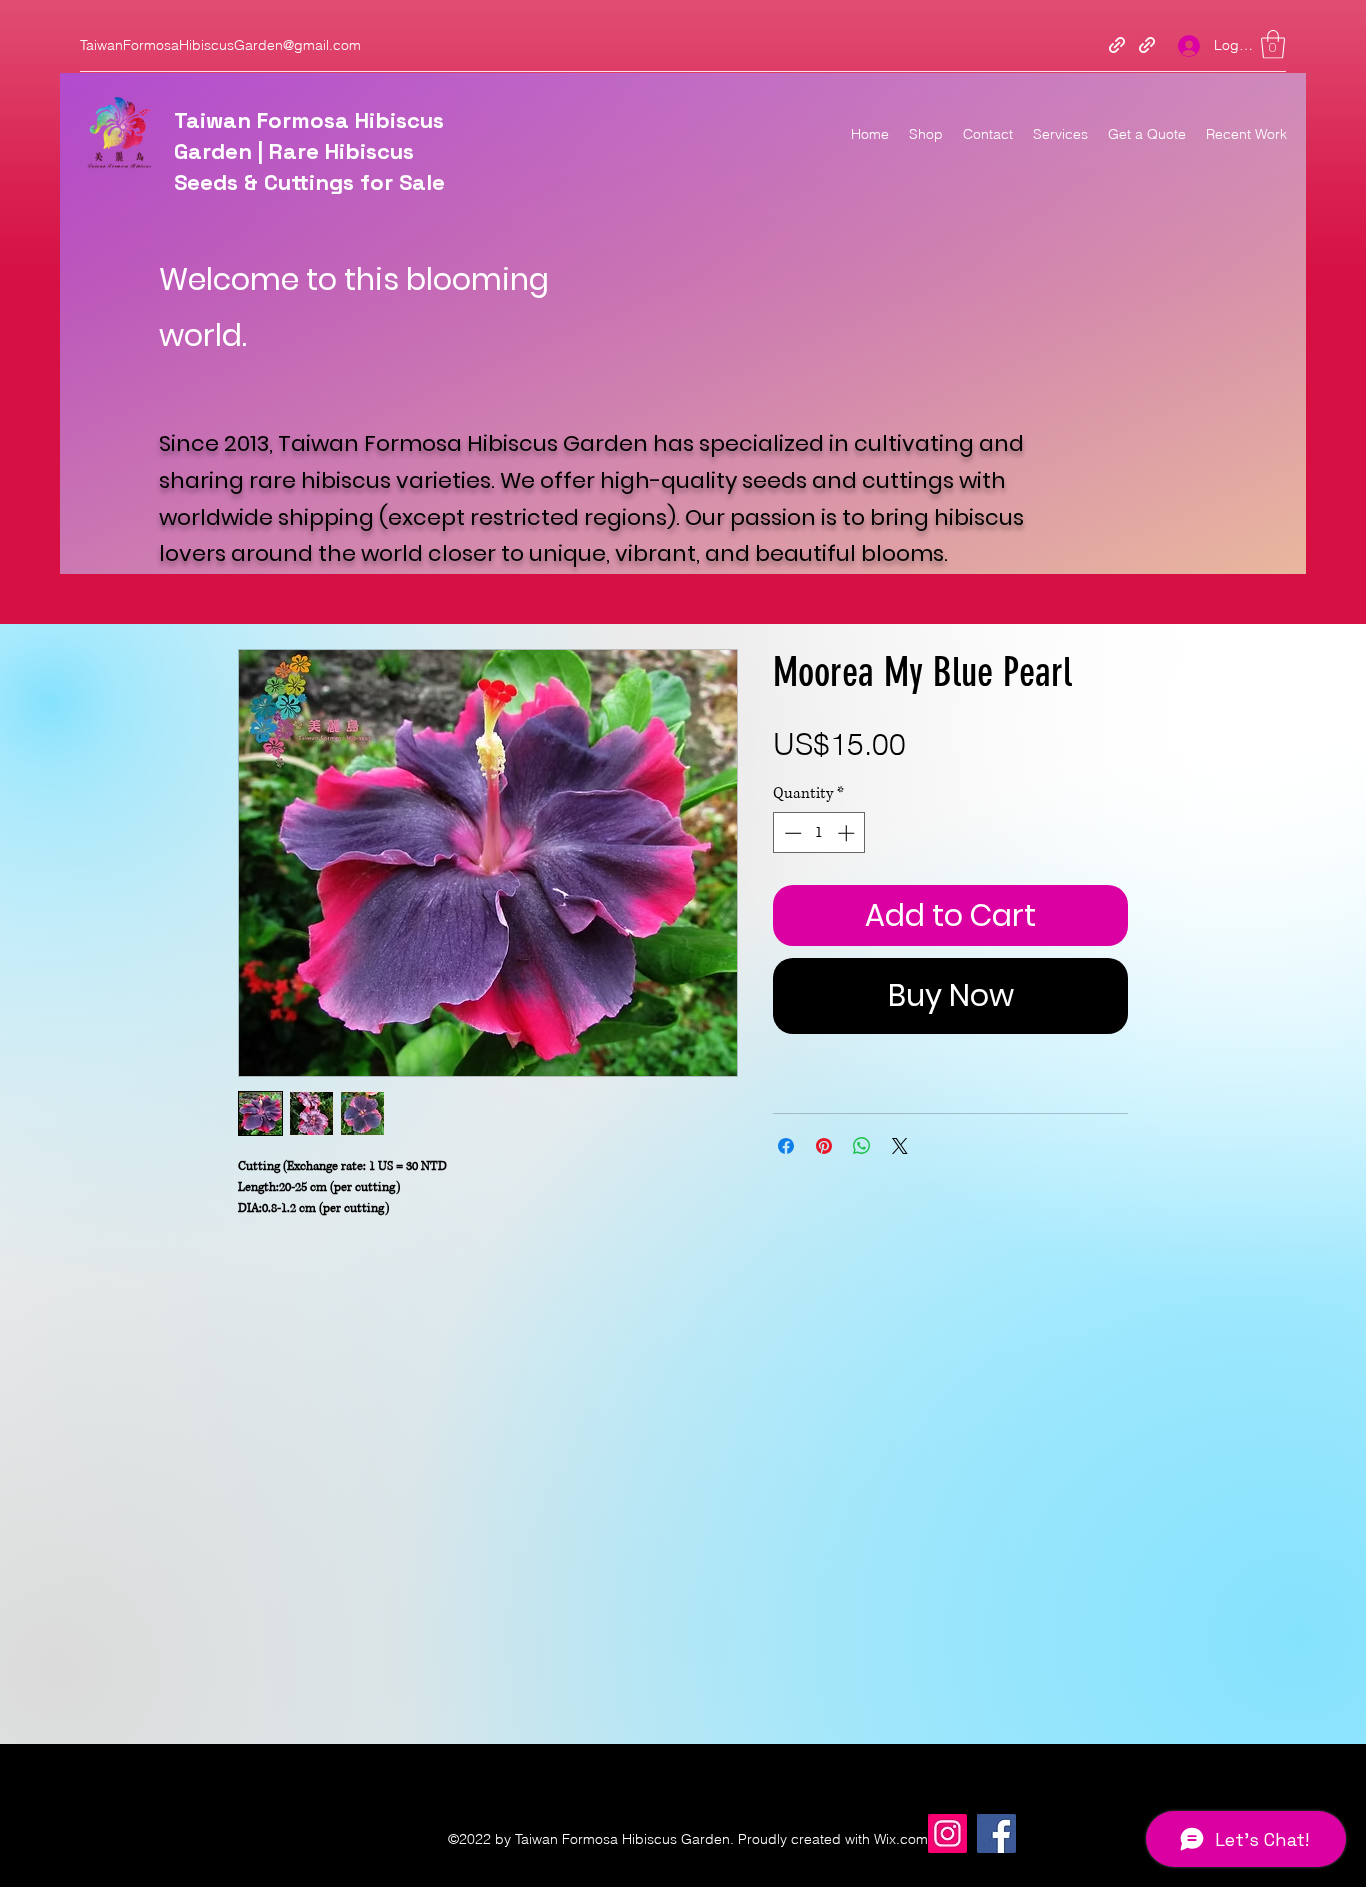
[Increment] (848, 833)
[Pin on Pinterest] (824, 1146)
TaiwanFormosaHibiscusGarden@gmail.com (220, 45)
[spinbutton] (819, 833)
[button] (1273, 44)
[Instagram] (947, 1833)
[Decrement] (791, 833)
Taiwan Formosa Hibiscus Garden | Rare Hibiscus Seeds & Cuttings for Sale (309, 151)
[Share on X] (900, 1146)
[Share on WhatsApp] (862, 1146)
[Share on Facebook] (786, 1146)
